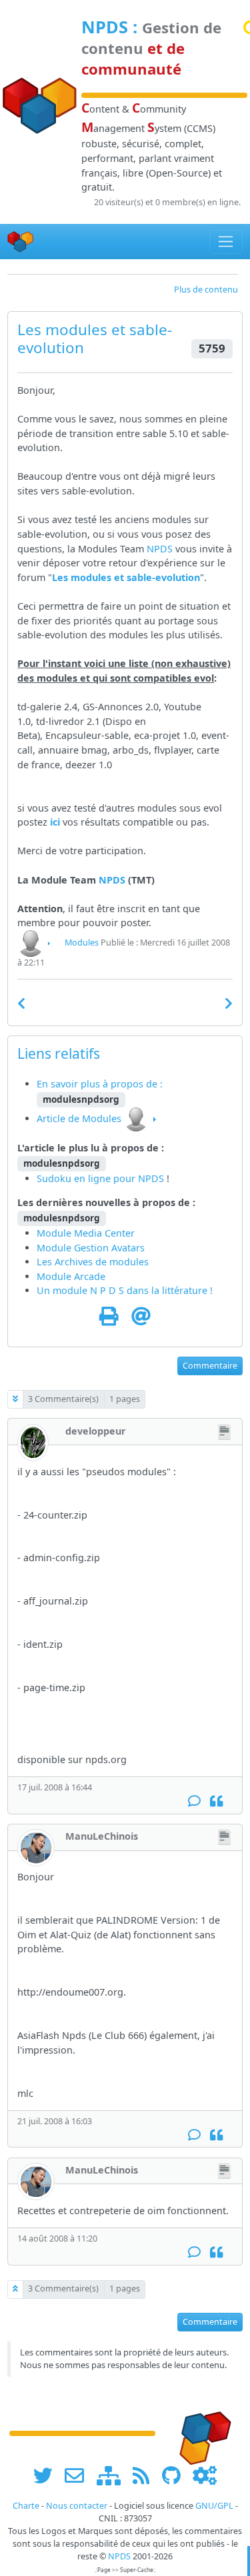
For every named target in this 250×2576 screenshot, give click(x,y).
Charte (26, 2506)
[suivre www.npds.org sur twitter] (48, 2475)
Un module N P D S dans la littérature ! (125, 1290)
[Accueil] (21, 242)
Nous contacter (77, 2506)
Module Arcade (71, 1276)
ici (55, 822)
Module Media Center (86, 1233)
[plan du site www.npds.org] (113, 2475)
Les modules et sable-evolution (126, 577)
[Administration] (205, 2475)
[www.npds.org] (201, 2432)
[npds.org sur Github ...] (176, 2475)
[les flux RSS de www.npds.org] (146, 2475)
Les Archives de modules (93, 1262)
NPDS (105, 27)
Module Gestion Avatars (91, 1248)
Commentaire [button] (210, 1366)
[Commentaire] (194, 1801)
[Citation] (216, 1801)
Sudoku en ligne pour (87, 1178)
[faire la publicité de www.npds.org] (79, 2475)
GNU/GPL (214, 2506)
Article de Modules (79, 1118)
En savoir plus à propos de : (100, 1084)
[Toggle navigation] (226, 242)
